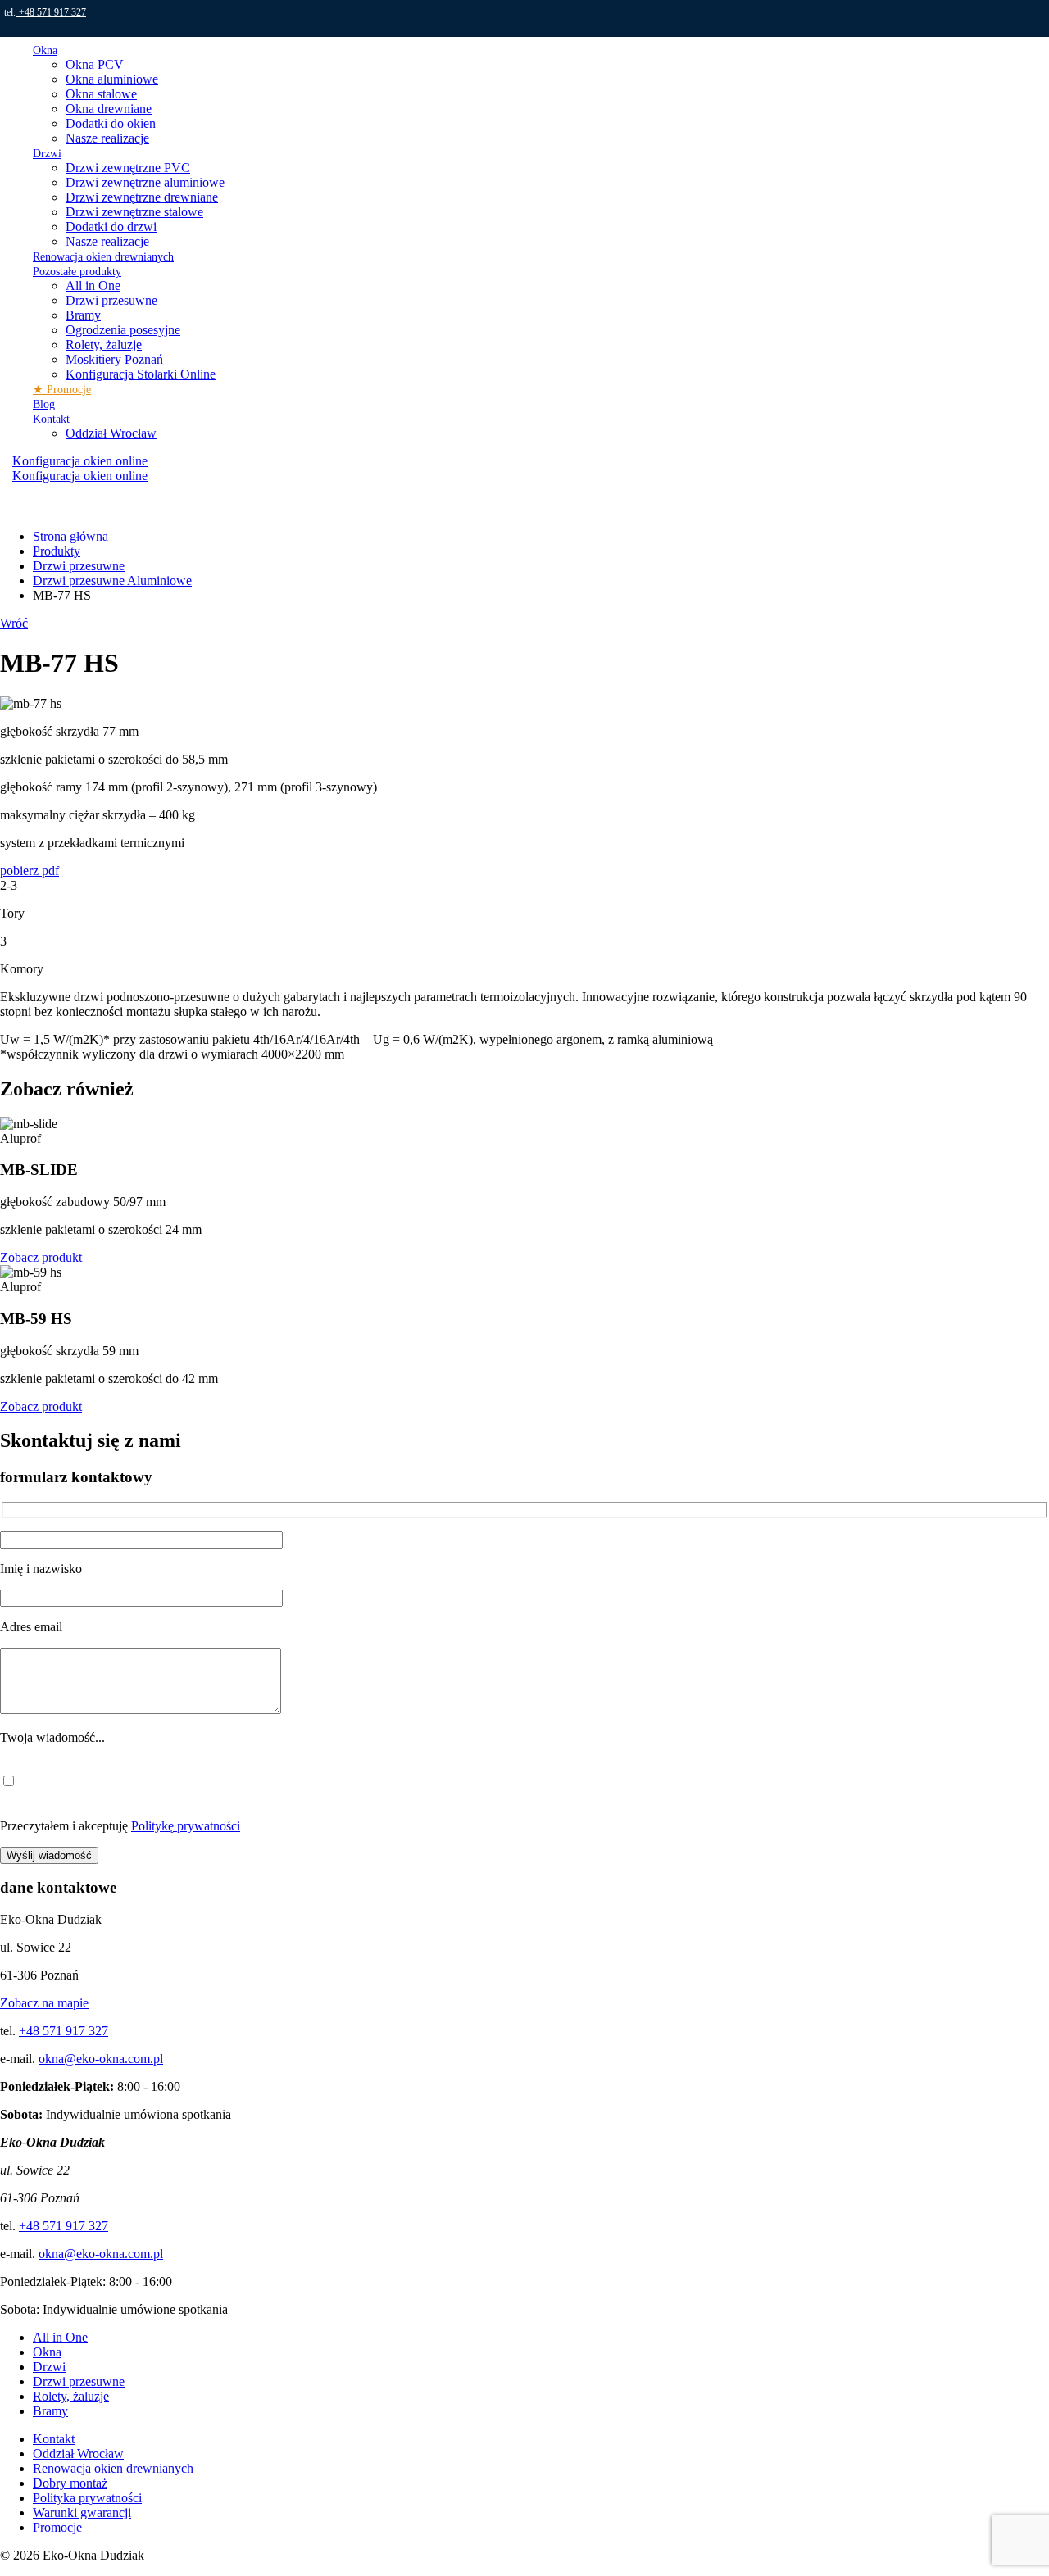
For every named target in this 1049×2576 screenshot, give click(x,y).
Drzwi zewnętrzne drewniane (142, 197)
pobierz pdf (30, 871)
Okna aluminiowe (112, 79)
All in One (93, 286)
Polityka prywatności (87, 2498)
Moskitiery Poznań (114, 359)
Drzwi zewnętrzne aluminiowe (145, 182)
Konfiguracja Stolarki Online (141, 374)
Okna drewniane (109, 109)
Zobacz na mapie (44, 2003)
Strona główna (70, 536)
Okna (45, 50)
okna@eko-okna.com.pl (101, 2059)
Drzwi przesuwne (111, 300)
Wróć (14, 623)
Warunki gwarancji (82, 2513)
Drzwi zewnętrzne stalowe (134, 212)
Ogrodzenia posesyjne (123, 330)
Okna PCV (95, 64)
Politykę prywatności (186, 1826)
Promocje (57, 2527)
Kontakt (51, 419)
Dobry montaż (70, 2483)
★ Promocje (62, 390)
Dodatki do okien (111, 123)
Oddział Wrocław (111, 433)
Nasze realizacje (107, 138)
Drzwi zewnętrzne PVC (128, 168)
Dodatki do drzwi (111, 227)
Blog (44, 404)
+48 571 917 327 (51, 12)
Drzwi (47, 154)
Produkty (57, 551)
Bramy (83, 315)
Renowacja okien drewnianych (103, 257)
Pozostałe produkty (77, 272)
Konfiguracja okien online (80, 476)
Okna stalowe (101, 94)
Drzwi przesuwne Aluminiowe (112, 581)
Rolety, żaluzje (104, 345)
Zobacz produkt (41, 1257)
